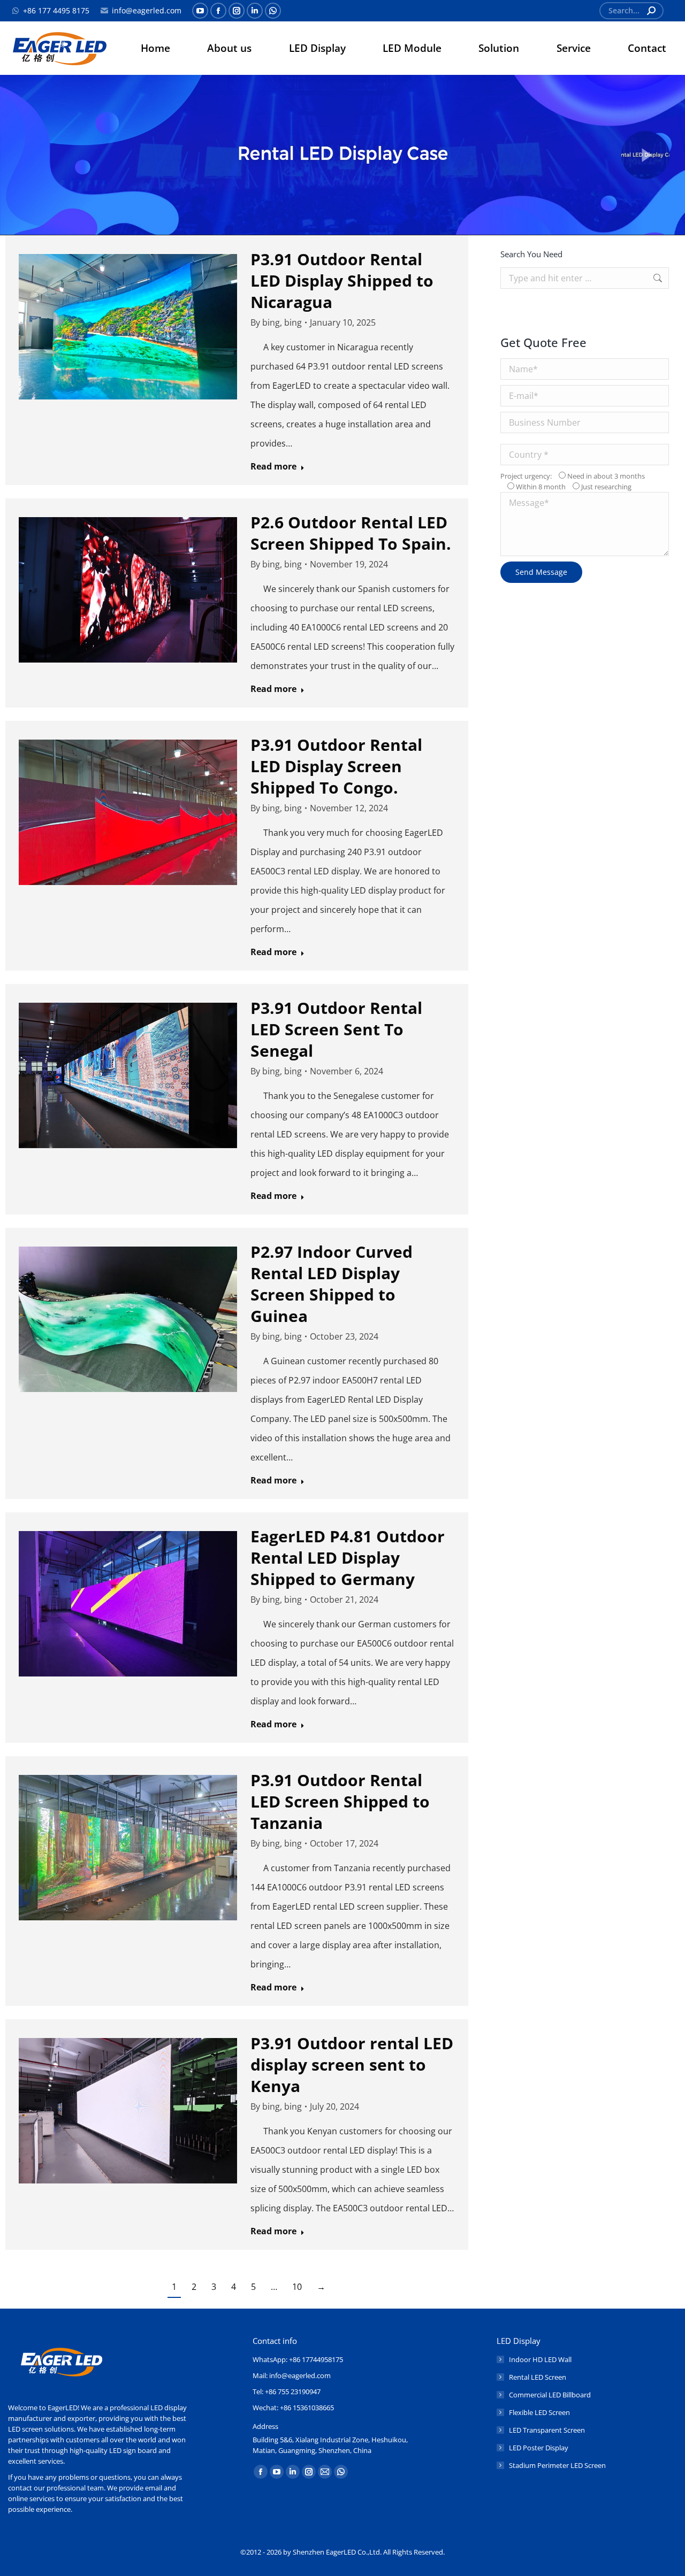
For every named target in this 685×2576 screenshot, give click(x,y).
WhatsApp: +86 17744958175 (298, 2359)
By (276, 322)
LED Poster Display (539, 2448)
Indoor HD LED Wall (540, 2359)
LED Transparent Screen (547, 2430)
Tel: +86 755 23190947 (287, 2392)
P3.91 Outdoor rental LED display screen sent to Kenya (352, 2064)
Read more (273, 467)
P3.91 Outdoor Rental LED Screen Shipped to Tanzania (340, 1801)
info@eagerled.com (147, 10)
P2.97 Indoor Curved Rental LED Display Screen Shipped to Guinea (332, 1284)
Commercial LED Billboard (550, 2395)
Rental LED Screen (538, 2377)
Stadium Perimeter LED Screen (557, 2465)
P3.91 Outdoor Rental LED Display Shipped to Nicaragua (342, 280)
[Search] (651, 11)
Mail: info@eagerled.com (292, 2375)
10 (297, 2287)
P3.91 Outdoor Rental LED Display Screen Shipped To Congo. (336, 766)
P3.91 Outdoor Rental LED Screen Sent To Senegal (336, 1029)
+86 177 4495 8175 (56, 10)
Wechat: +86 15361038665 (293, 2408)
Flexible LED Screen (539, 2412)
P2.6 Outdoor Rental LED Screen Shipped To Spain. (351, 533)
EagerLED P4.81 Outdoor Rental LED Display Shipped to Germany (348, 1558)
